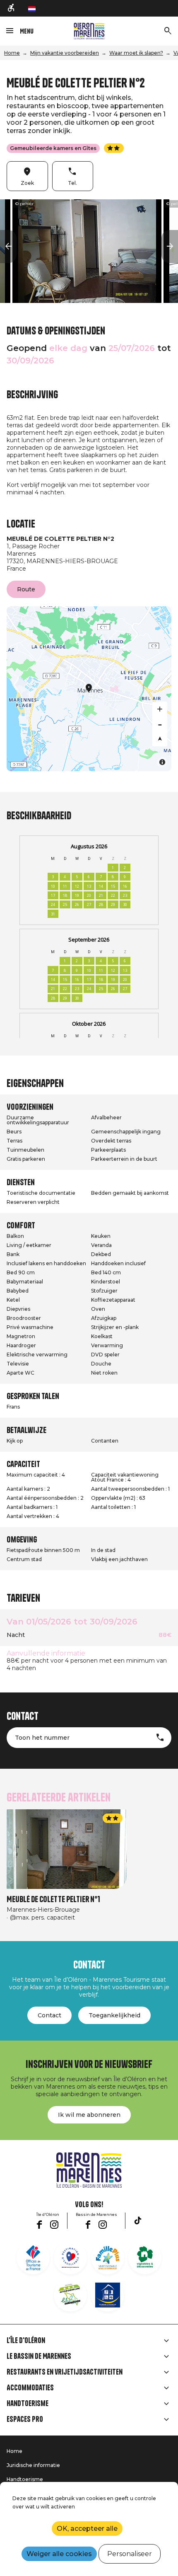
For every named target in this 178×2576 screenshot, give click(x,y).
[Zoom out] (160, 724)
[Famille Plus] (108, 2258)
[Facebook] (39, 2225)
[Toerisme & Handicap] (12, 8)
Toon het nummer (42, 1738)
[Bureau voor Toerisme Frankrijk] (33, 2258)
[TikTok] (138, 2220)
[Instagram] (54, 2225)
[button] (8, 247)
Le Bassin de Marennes (39, 2356)
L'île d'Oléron (26, 2341)
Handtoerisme (28, 2404)
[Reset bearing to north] (160, 739)
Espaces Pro (25, 2419)
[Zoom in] (160, 709)
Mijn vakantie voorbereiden (65, 53)
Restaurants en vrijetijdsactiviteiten (65, 2372)
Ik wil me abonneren (89, 2115)
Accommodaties (30, 2388)
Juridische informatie (33, 2465)
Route (26, 589)
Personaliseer (130, 2554)
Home (12, 53)
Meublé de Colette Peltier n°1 (53, 1899)
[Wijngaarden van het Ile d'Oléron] (145, 2258)
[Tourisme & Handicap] (108, 2295)
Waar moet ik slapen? (136, 53)
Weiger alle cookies (59, 2554)
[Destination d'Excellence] (70, 2258)
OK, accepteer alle (87, 2529)
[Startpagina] (89, 31)
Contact (49, 2015)
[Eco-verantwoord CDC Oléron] (70, 2295)
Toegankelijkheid (114, 2015)
